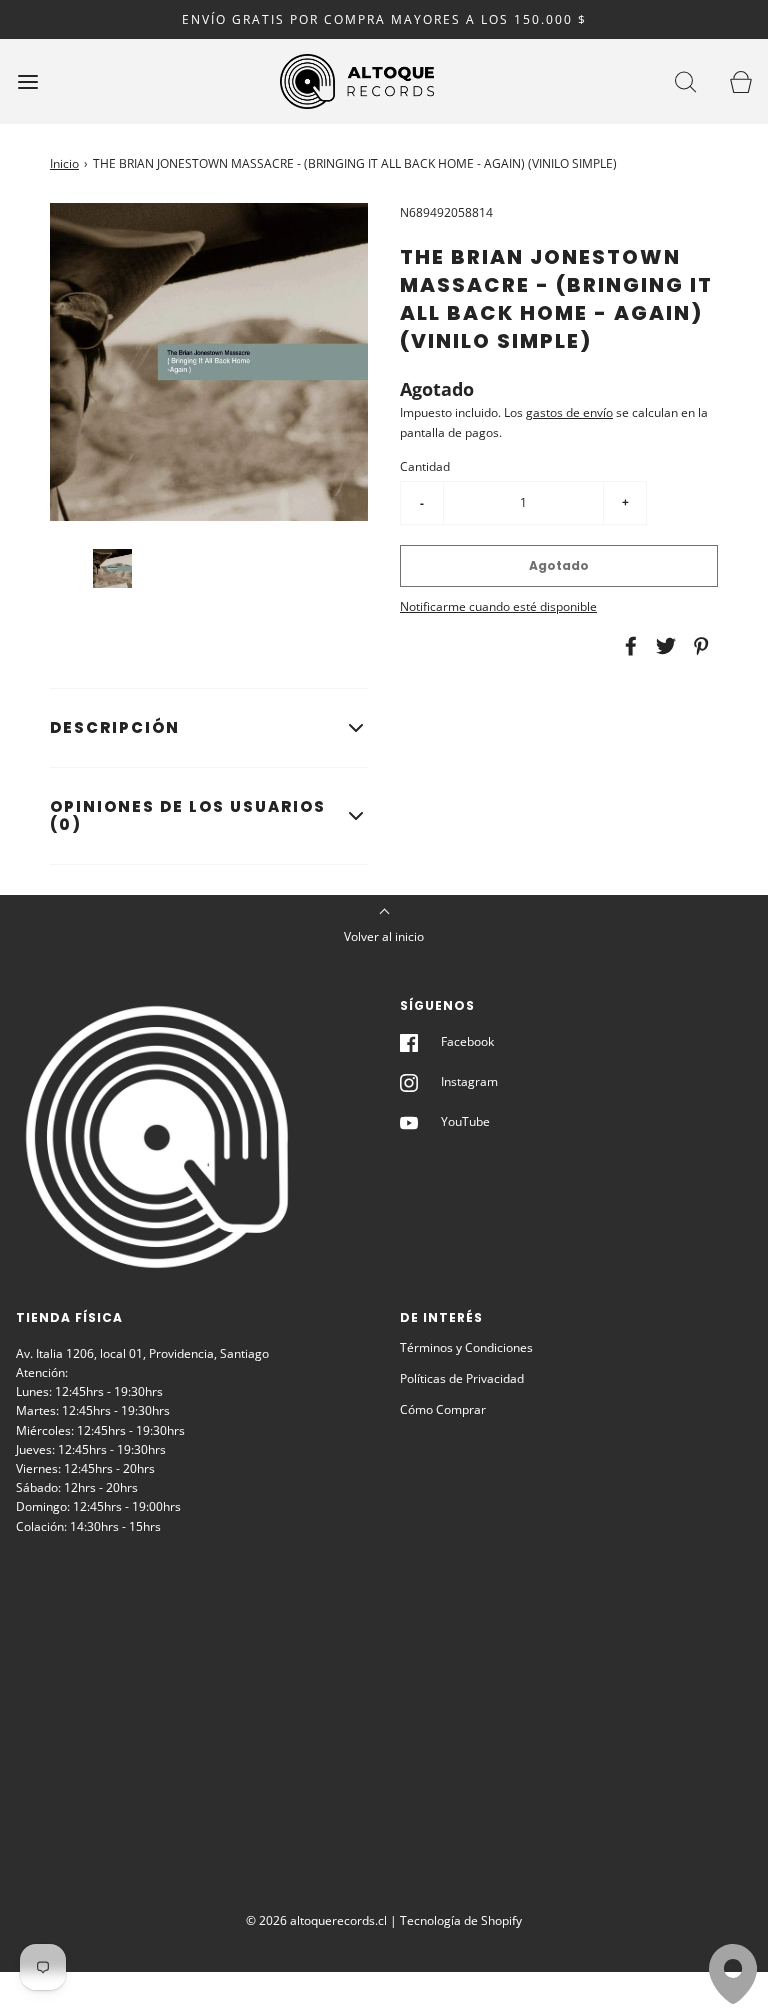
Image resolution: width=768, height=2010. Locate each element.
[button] (112, 568)
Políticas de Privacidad (462, 1378)
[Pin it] (698, 646)
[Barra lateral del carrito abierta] (740, 81)
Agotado (559, 565)
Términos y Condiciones (466, 1347)
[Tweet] (663, 646)
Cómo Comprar (443, 1409)
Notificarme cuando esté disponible (498, 606)
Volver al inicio (384, 936)
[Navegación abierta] (27, 81)
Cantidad (425, 466)
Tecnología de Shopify (461, 1920)
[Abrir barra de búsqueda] (685, 81)
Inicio (64, 163)
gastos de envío (569, 412)
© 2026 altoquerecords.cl (316, 1920)
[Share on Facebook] (628, 646)
